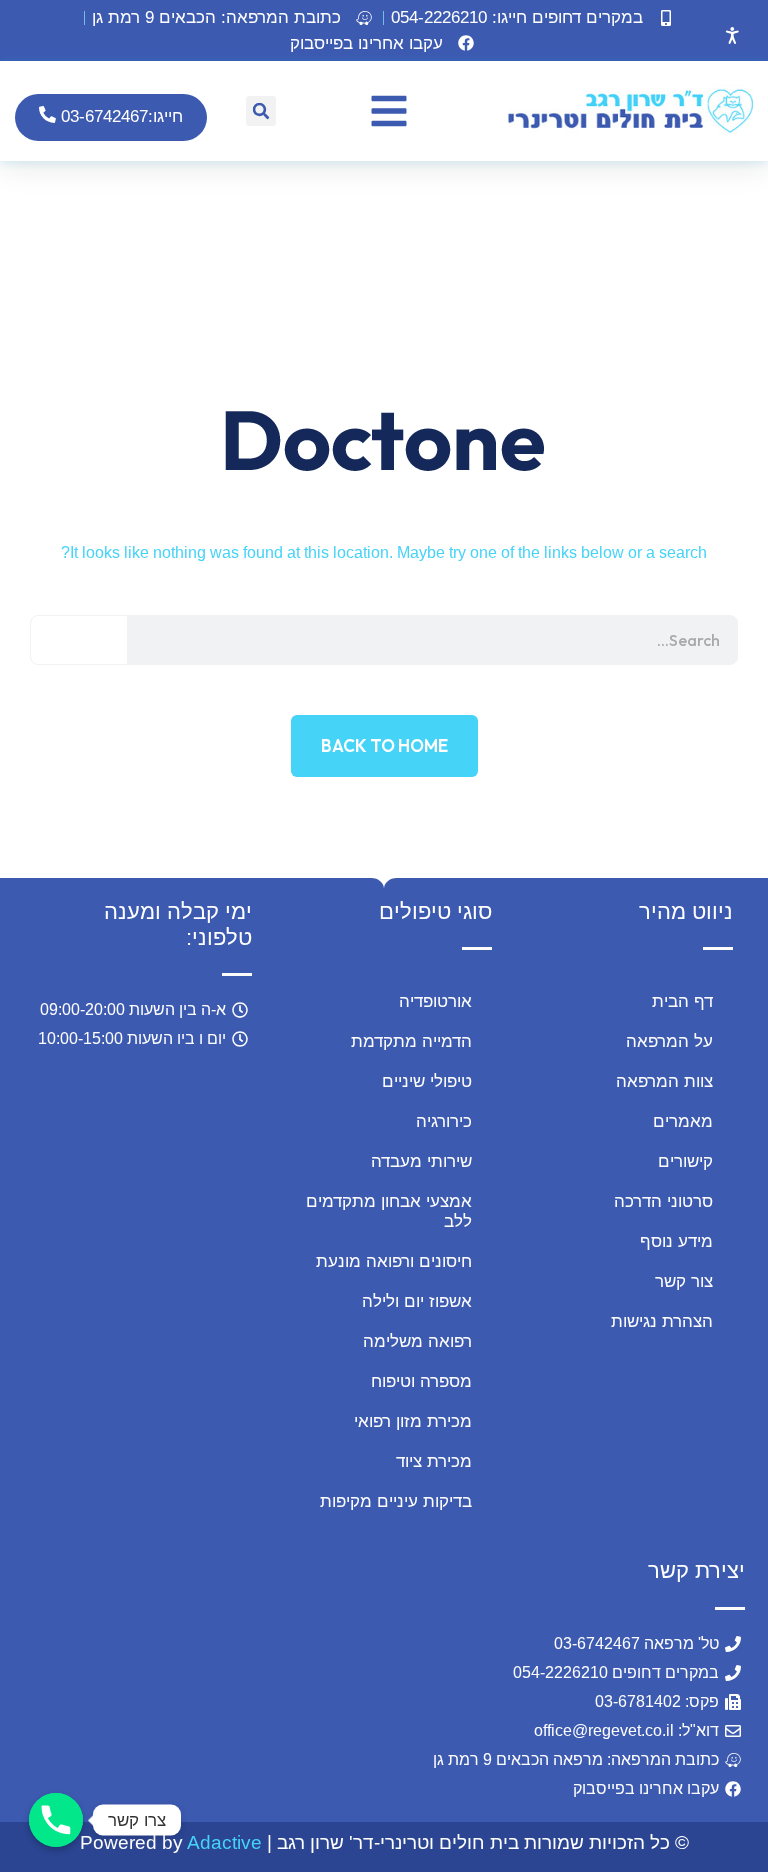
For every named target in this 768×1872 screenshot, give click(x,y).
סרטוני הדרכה (663, 1201)
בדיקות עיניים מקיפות (396, 1501)
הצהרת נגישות (662, 1321)
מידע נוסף (676, 1241)
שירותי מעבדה (421, 1161)
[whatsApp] (77, 1695)
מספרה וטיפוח (421, 1381)
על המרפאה (669, 1041)
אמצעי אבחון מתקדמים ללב (389, 1211)
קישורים (685, 1161)
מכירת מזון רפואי (413, 1421)
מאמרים (683, 1121)
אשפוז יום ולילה (417, 1301)
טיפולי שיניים (427, 1081)
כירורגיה (444, 1121)
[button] (234, 18)
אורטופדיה (435, 1001)
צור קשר (684, 1281)
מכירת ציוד (434, 1461)
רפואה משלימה (417, 1341)
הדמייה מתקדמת (411, 1041)
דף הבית (682, 1001)
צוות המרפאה (664, 1081)
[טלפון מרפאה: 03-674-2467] (56, 1820)
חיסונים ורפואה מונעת (394, 1261)
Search (79, 640)
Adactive (224, 1842)
